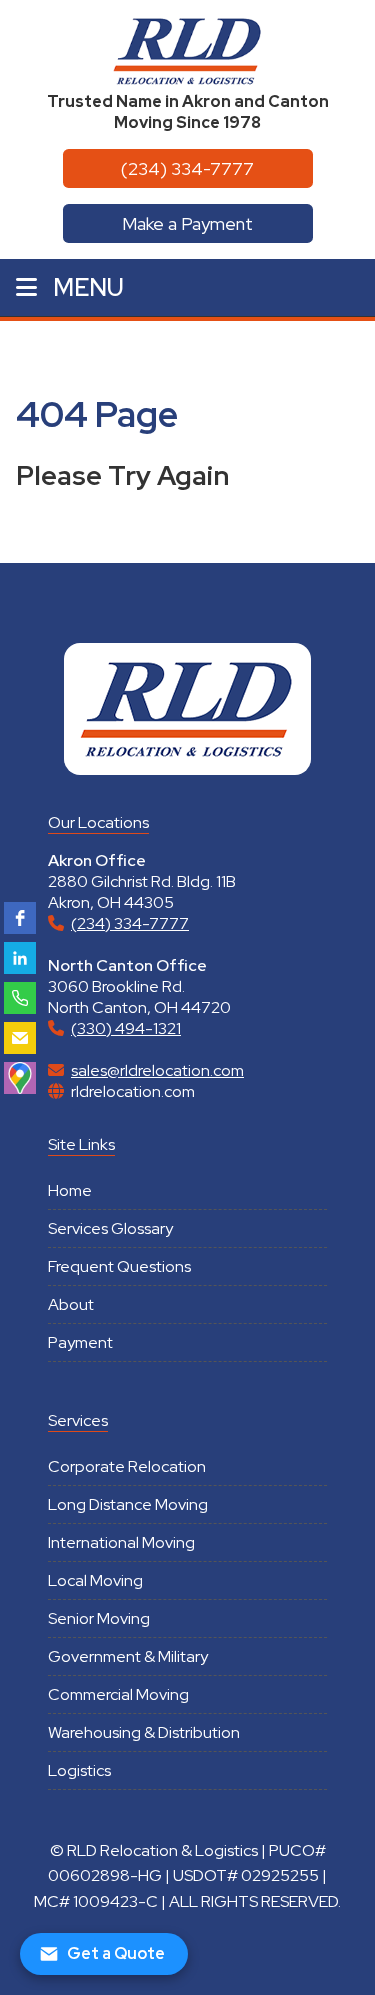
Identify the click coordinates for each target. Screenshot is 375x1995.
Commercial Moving (118, 1694)
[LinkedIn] (20, 958)
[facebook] (20, 918)
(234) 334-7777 (187, 168)
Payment (80, 1342)
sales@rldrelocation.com (157, 1070)
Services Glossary (110, 1228)
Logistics (79, 1770)
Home (70, 1190)
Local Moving (95, 1580)
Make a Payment (187, 223)
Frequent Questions (119, 1266)
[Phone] (20, 998)
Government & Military (128, 1656)
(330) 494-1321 (126, 1028)
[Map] (20, 1078)
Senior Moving (99, 1618)
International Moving (121, 1542)
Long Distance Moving (128, 1504)
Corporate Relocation (127, 1466)
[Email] (20, 1038)
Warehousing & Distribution (144, 1732)
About (71, 1304)
